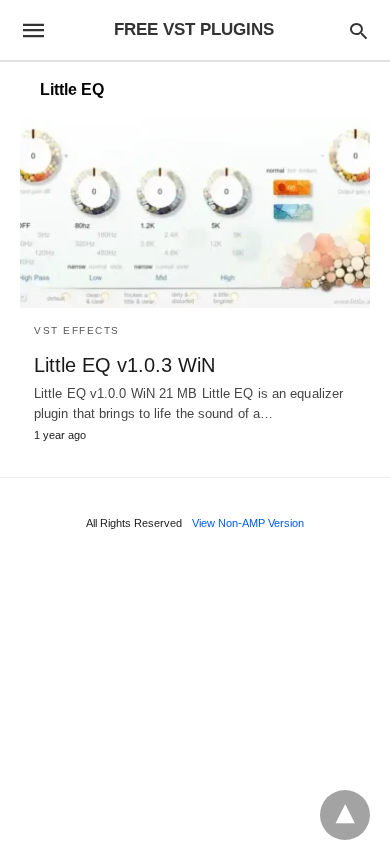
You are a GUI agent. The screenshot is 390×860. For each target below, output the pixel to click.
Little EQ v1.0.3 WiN (124, 365)
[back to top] (345, 815)
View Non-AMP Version (248, 523)
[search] (358, 30)
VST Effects (77, 330)
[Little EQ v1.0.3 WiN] (195, 213)
